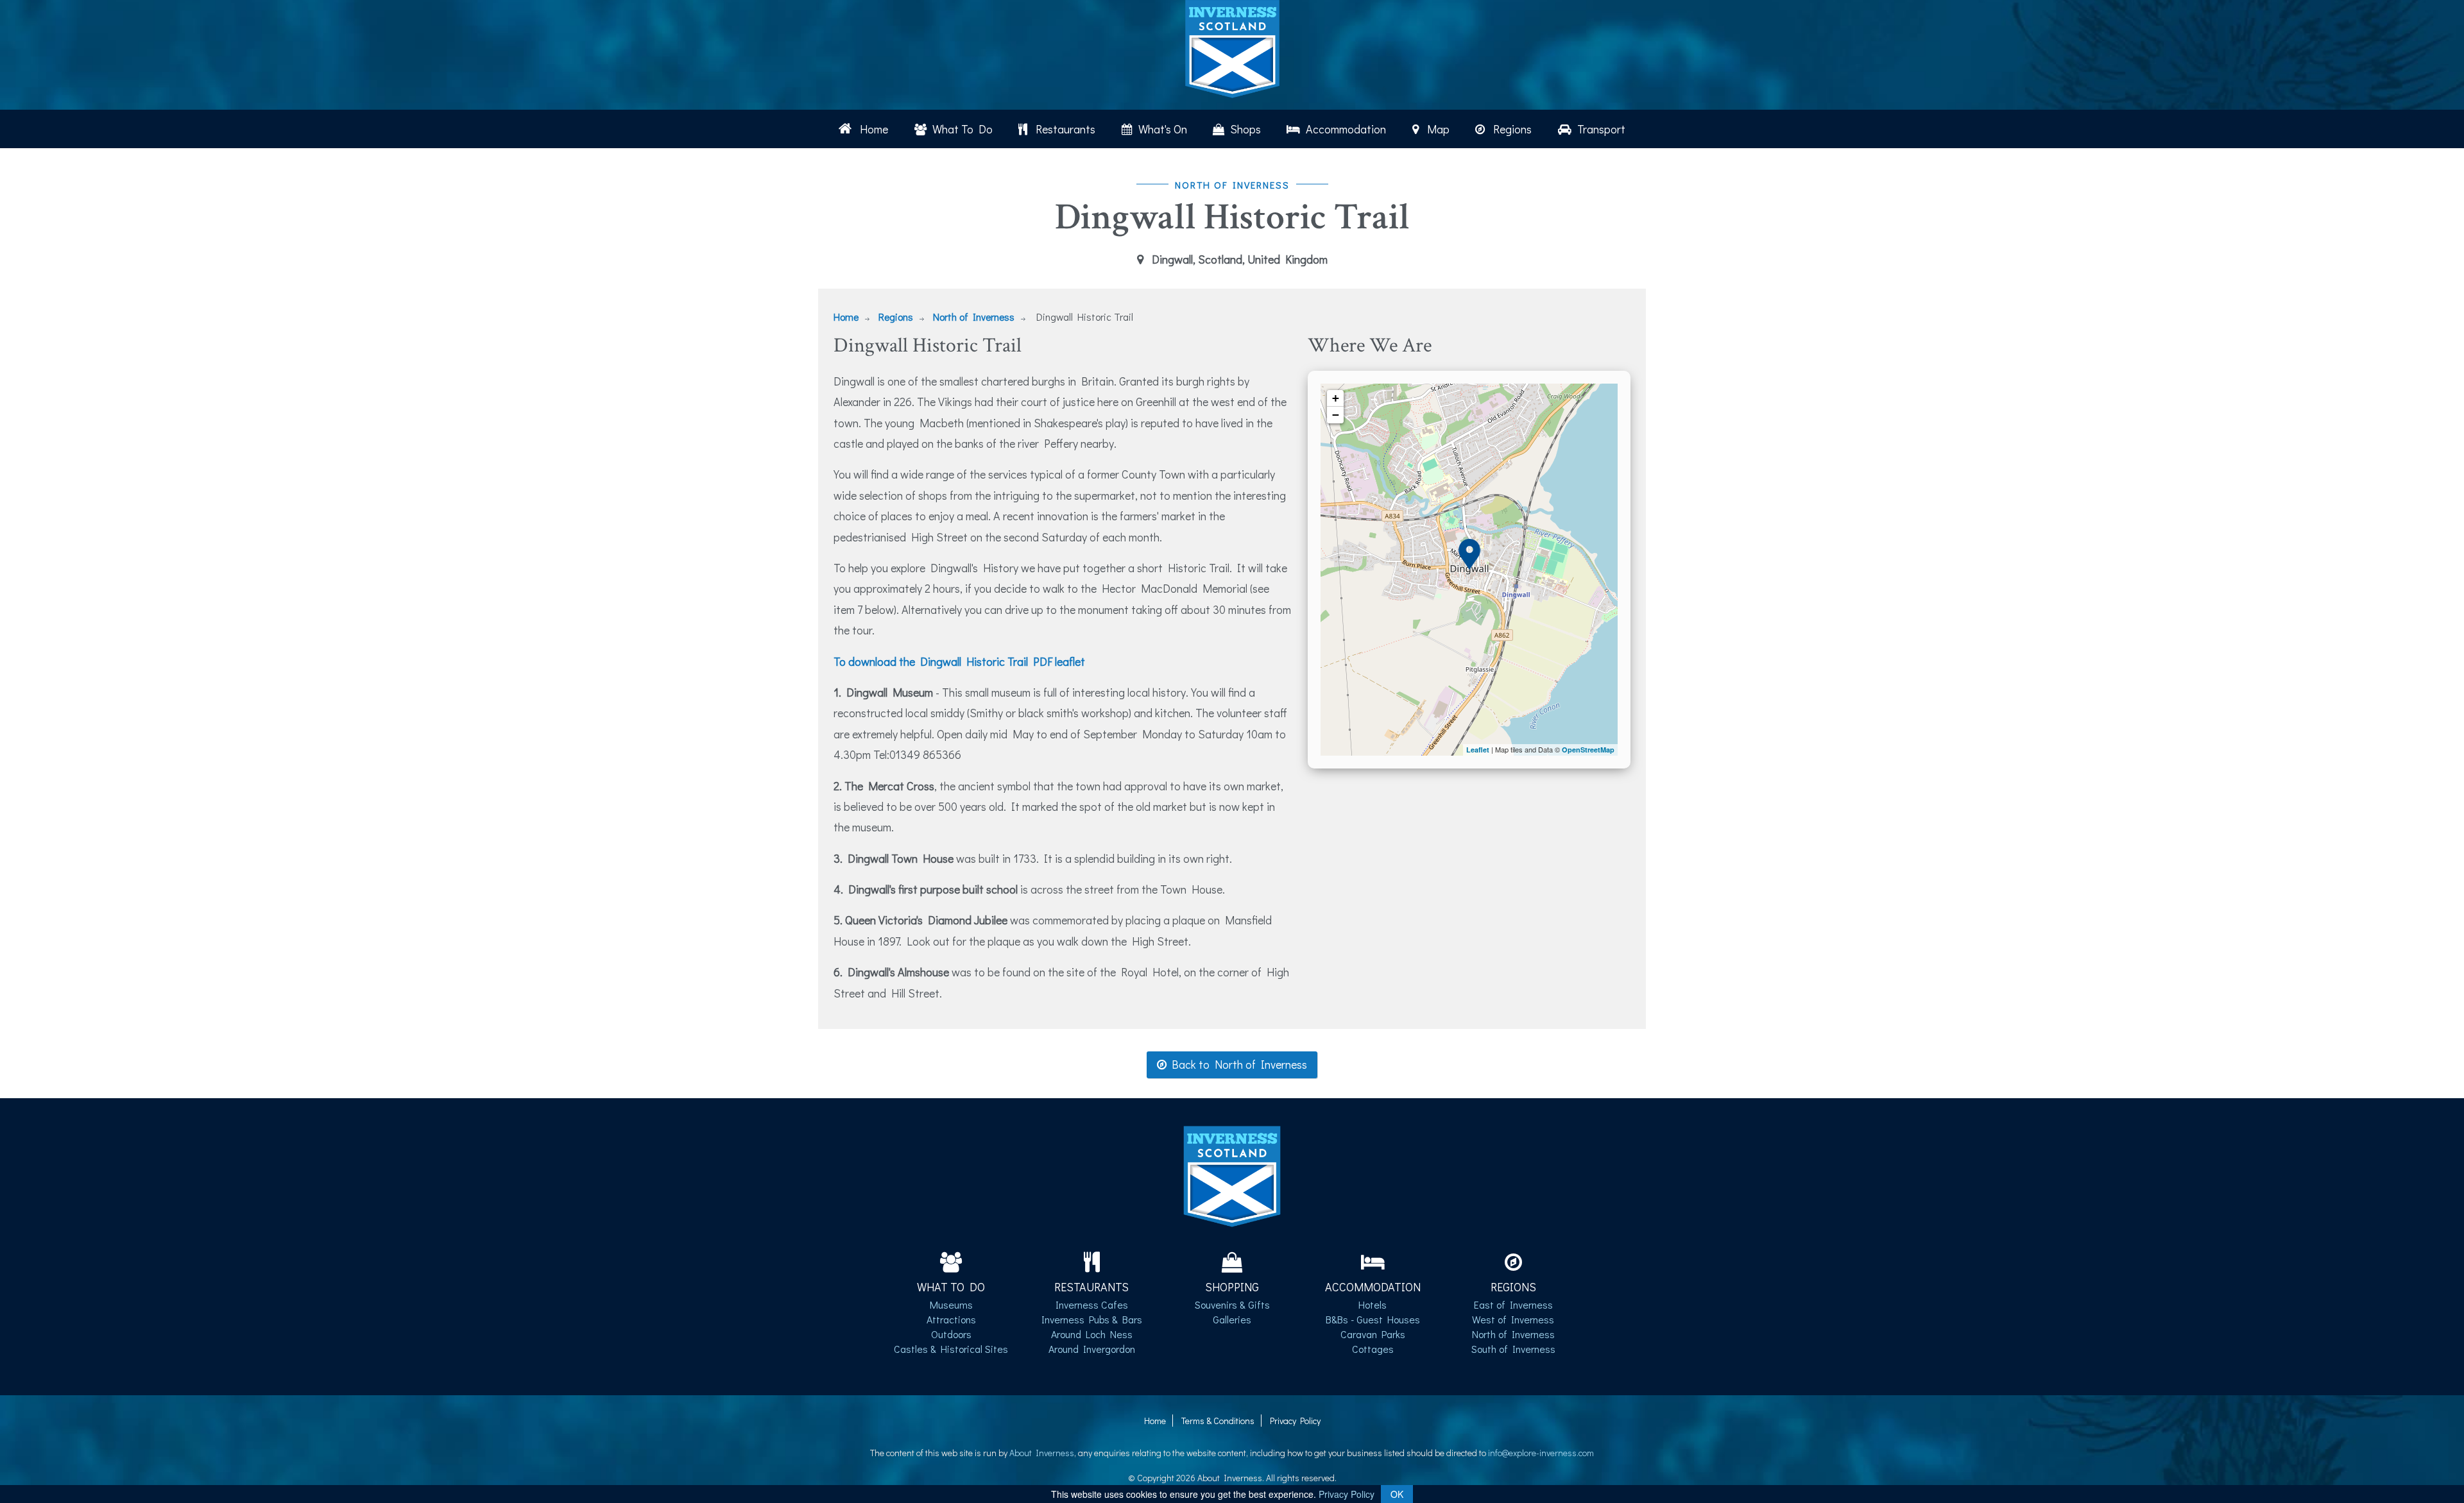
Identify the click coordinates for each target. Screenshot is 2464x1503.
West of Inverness (1513, 1319)
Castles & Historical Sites (951, 1349)
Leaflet (1478, 750)
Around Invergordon (1092, 1349)
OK (1397, 1494)
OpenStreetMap (1588, 750)
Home (871, 129)
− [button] (1336, 415)
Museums (951, 1304)
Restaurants (1063, 129)
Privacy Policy (1295, 1421)
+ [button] (1336, 398)
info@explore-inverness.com (1541, 1453)
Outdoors (951, 1334)
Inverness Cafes (1092, 1304)
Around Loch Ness (1092, 1334)
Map (1436, 129)
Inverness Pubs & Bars (1092, 1319)
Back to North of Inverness (1237, 1064)
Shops (1244, 129)
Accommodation (1345, 129)
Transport (1600, 129)
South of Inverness (1513, 1349)
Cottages (1373, 1349)
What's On (1161, 129)
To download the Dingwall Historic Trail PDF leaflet (959, 661)
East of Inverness (1513, 1304)
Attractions (951, 1319)
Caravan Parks (1373, 1334)
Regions (1510, 129)
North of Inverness (974, 317)
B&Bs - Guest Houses (1373, 1319)
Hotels (1373, 1304)
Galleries (1232, 1319)
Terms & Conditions (1218, 1421)
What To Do (961, 129)
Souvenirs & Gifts (1232, 1304)
